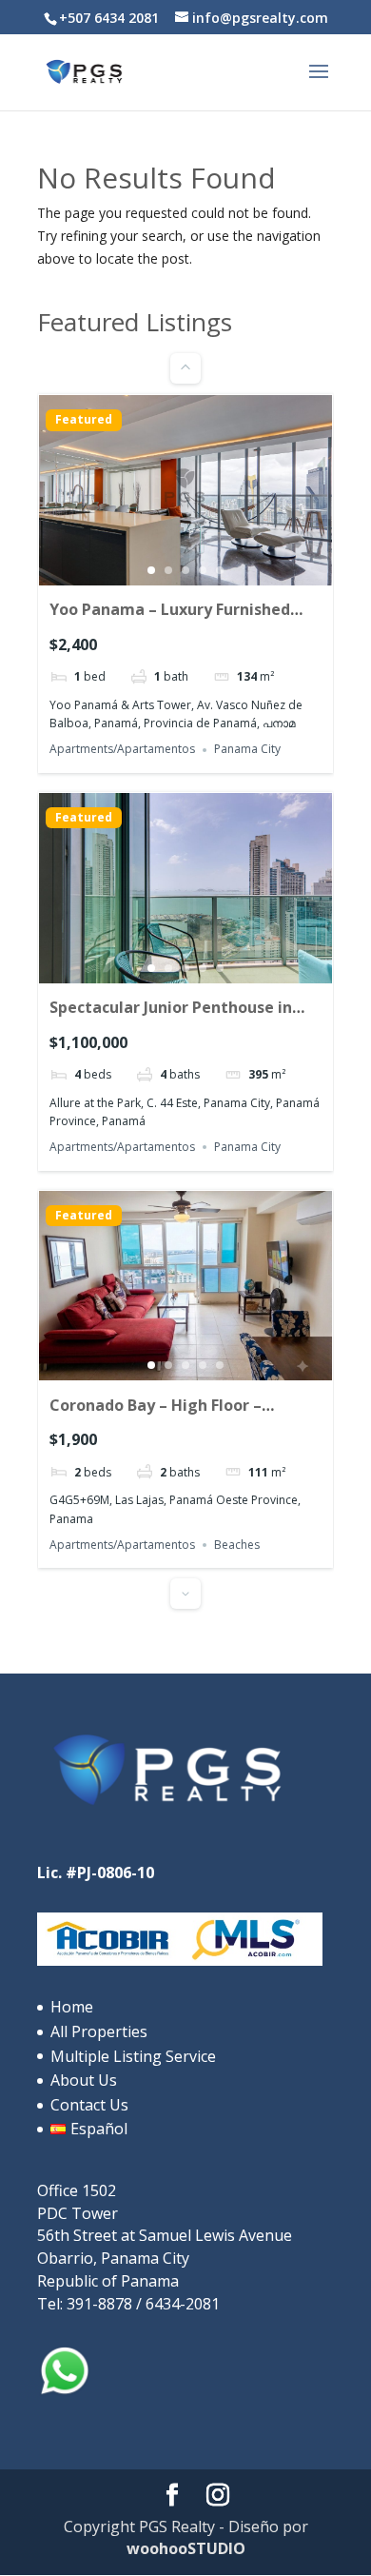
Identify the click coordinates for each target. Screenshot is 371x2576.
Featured (84, 420)
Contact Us (89, 2105)
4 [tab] (203, 570)
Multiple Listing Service (133, 2056)
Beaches (237, 1545)
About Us (84, 2080)
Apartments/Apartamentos (122, 750)
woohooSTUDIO (186, 2548)
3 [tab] (185, 570)
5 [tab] (220, 570)
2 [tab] (168, 570)
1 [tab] (151, 570)
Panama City (247, 750)
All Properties (99, 2031)
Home (72, 2007)
